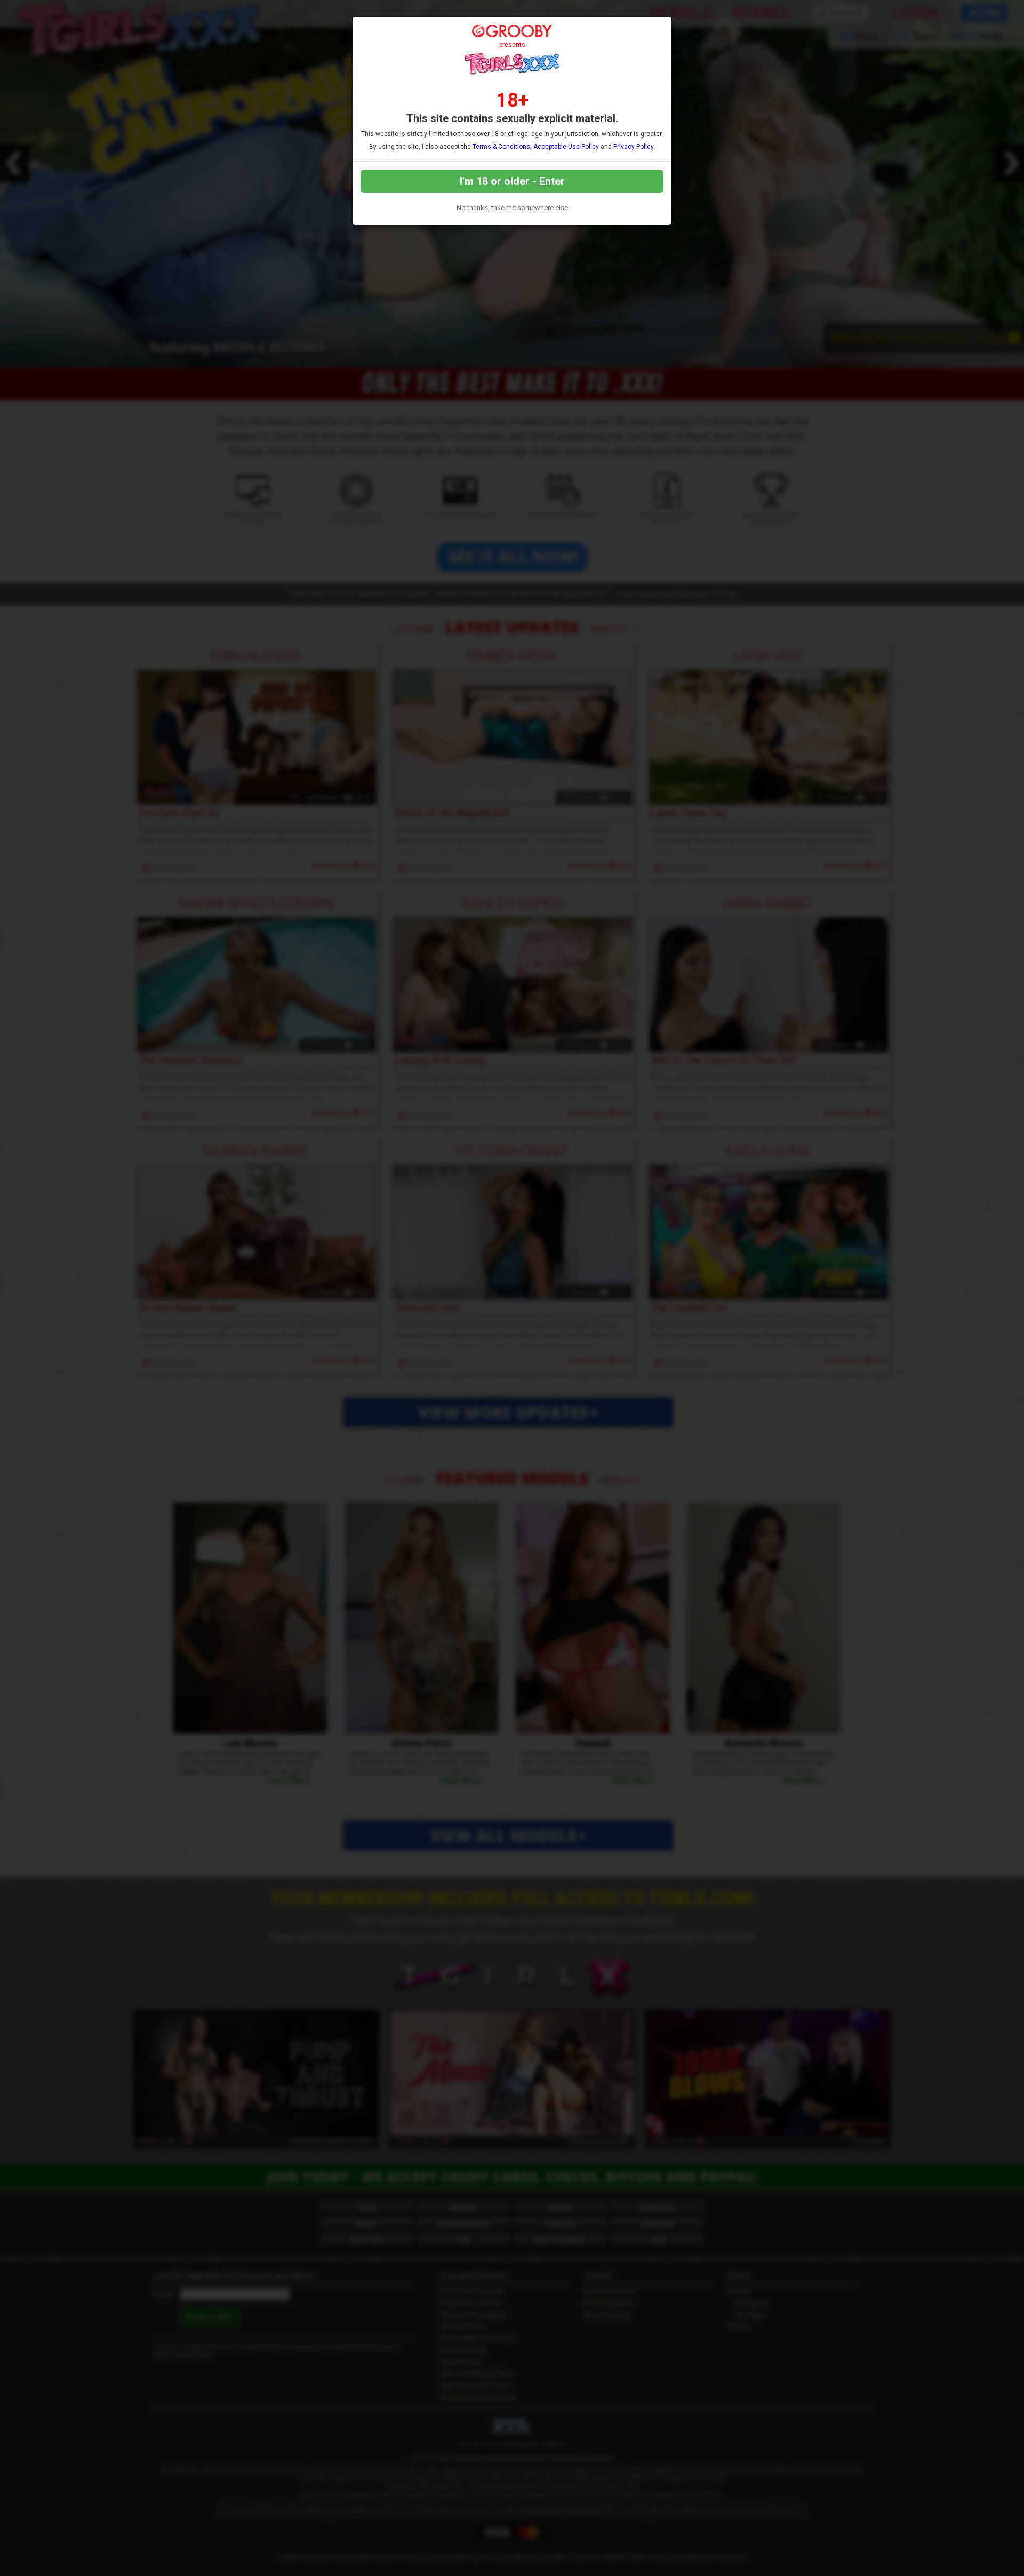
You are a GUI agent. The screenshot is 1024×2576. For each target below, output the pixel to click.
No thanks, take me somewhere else (512, 208)
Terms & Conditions (501, 147)
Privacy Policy (633, 147)
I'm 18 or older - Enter (512, 181)
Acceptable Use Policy (566, 147)
